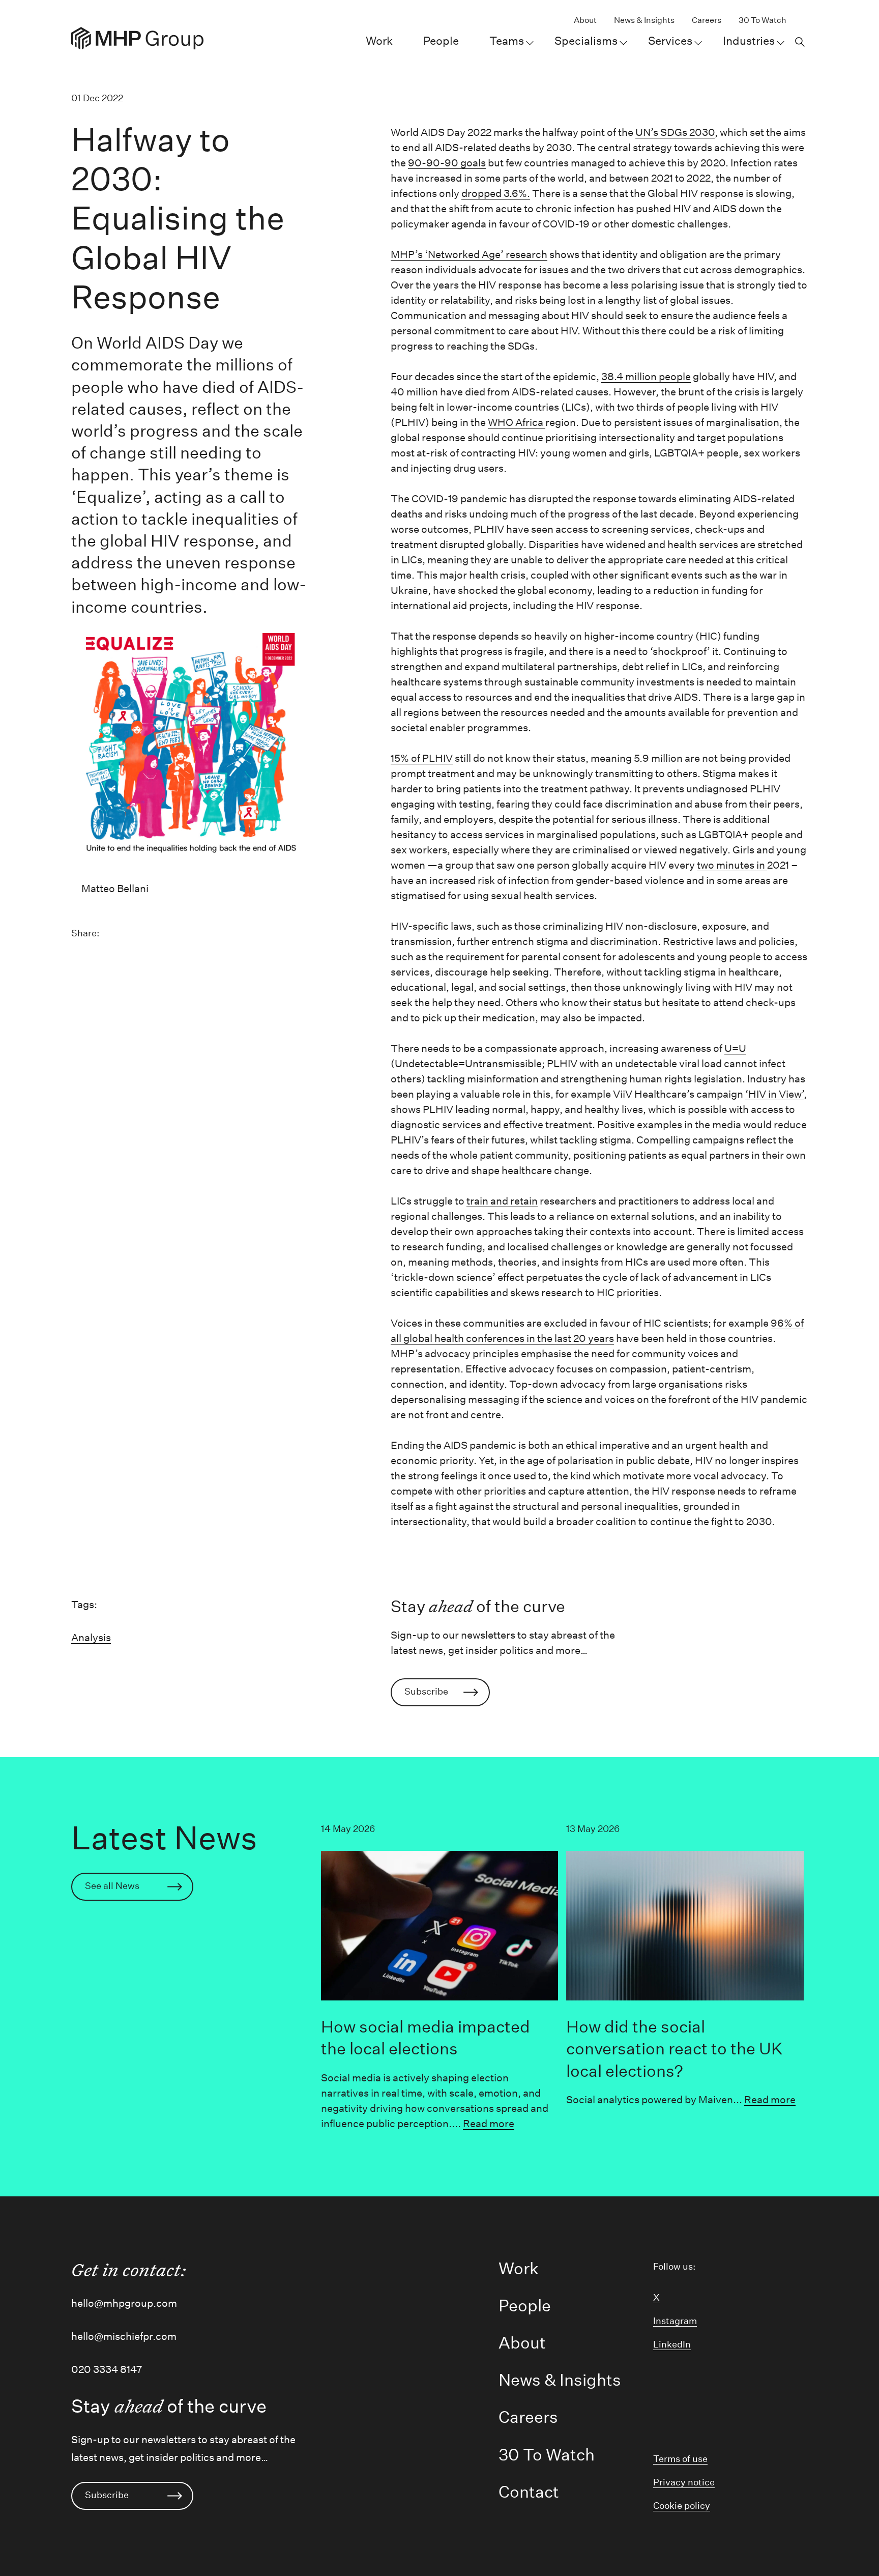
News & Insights (644, 20)
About (585, 20)
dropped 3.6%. (496, 193)
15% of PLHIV (422, 758)
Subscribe (426, 1692)
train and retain (502, 1201)
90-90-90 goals (447, 163)
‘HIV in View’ (774, 1094)
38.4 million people (646, 377)
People (441, 41)
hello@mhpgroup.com (124, 2303)
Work (379, 41)
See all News (112, 1886)
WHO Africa (517, 422)
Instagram (675, 2321)
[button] (799, 41)
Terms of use (680, 2459)
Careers (707, 20)
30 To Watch (763, 20)
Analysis (91, 1638)
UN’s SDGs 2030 (675, 132)
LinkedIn (672, 2344)
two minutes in (732, 865)
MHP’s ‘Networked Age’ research (469, 254)
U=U (735, 1048)
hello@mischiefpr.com (124, 2336)
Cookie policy (682, 2506)
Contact (529, 2492)
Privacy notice (684, 2482)
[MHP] (137, 38)
